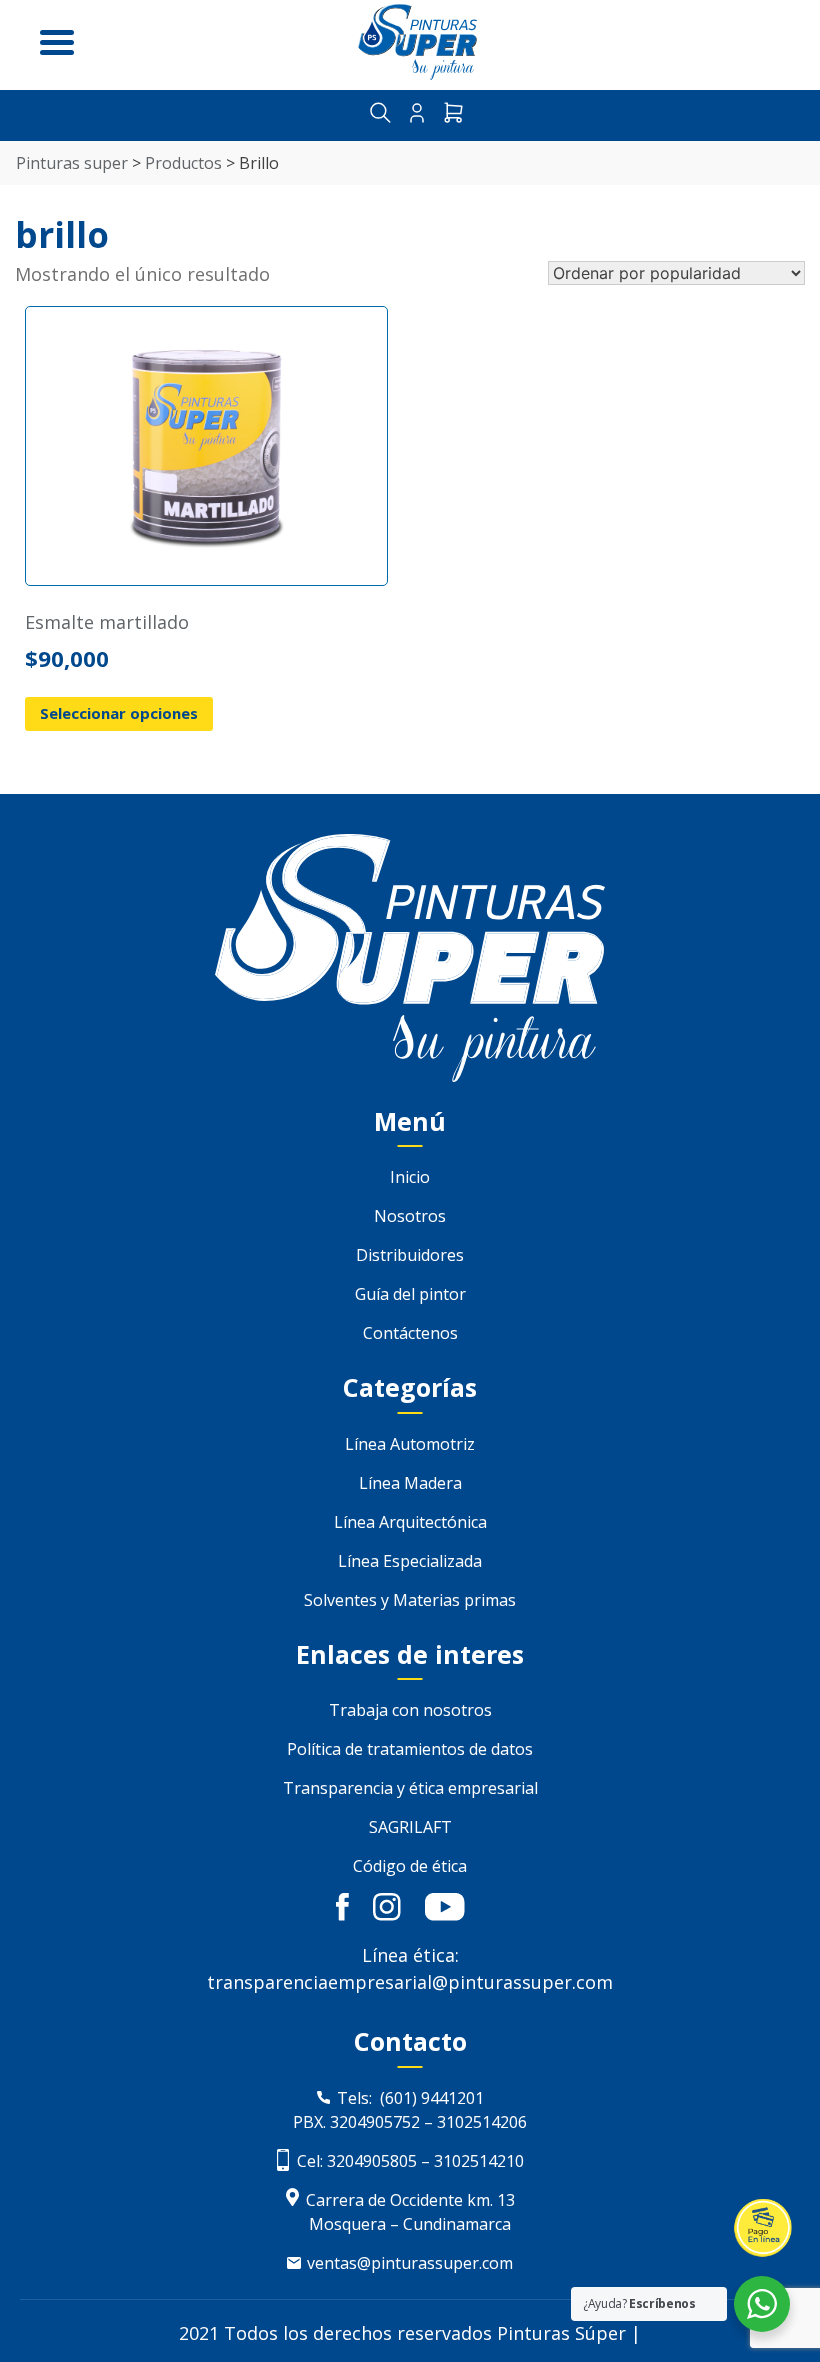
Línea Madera (410, 1483)
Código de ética (410, 1866)
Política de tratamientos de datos (410, 1749)
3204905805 (370, 2161)
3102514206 (482, 2122)
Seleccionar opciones (119, 713)
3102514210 (479, 2161)
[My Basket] (453, 115)
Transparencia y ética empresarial (410, 1788)
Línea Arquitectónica (410, 1522)
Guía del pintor (410, 1294)
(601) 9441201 (432, 2098)
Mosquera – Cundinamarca (410, 2224)
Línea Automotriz (410, 1444)
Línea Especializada (410, 1561)
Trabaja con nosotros (410, 1710)
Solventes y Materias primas (410, 1600)
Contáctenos (410, 1333)
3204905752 (375, 2122)
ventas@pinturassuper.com (410, 2263)
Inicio (410, 1177)
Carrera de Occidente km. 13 (410, 2200)
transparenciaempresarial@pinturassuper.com (410, 1982)
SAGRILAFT (410, 1827)
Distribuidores (410, 1255)
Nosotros (410, 1216)
